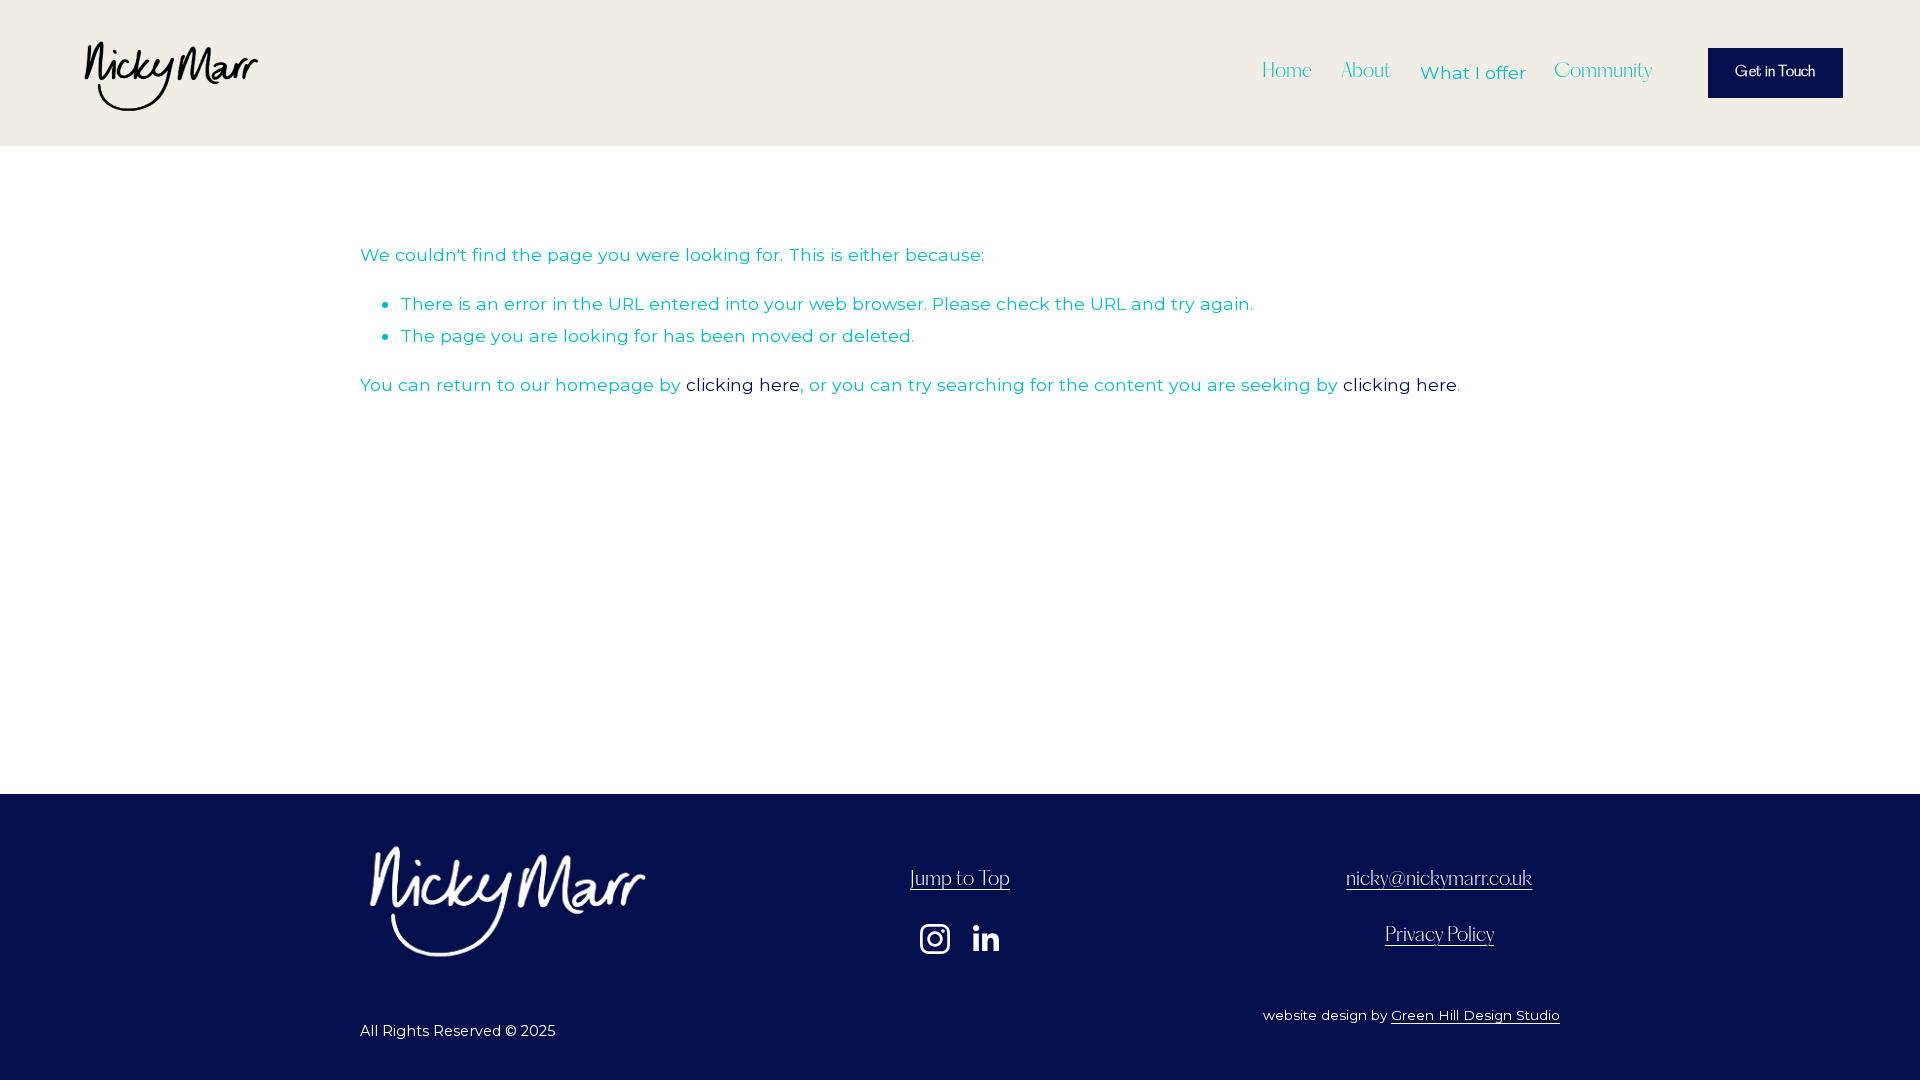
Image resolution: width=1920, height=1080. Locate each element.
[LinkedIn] (985, 939)
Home (1287, 72)
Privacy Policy (1439, 936)
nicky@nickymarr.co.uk (1439, 880)
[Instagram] (935, 939)
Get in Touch (1775, 72)
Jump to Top (960, 880)
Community (1603, 72)
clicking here (743, 384)
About (1366, 72)
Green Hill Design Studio (1475, 1015)
